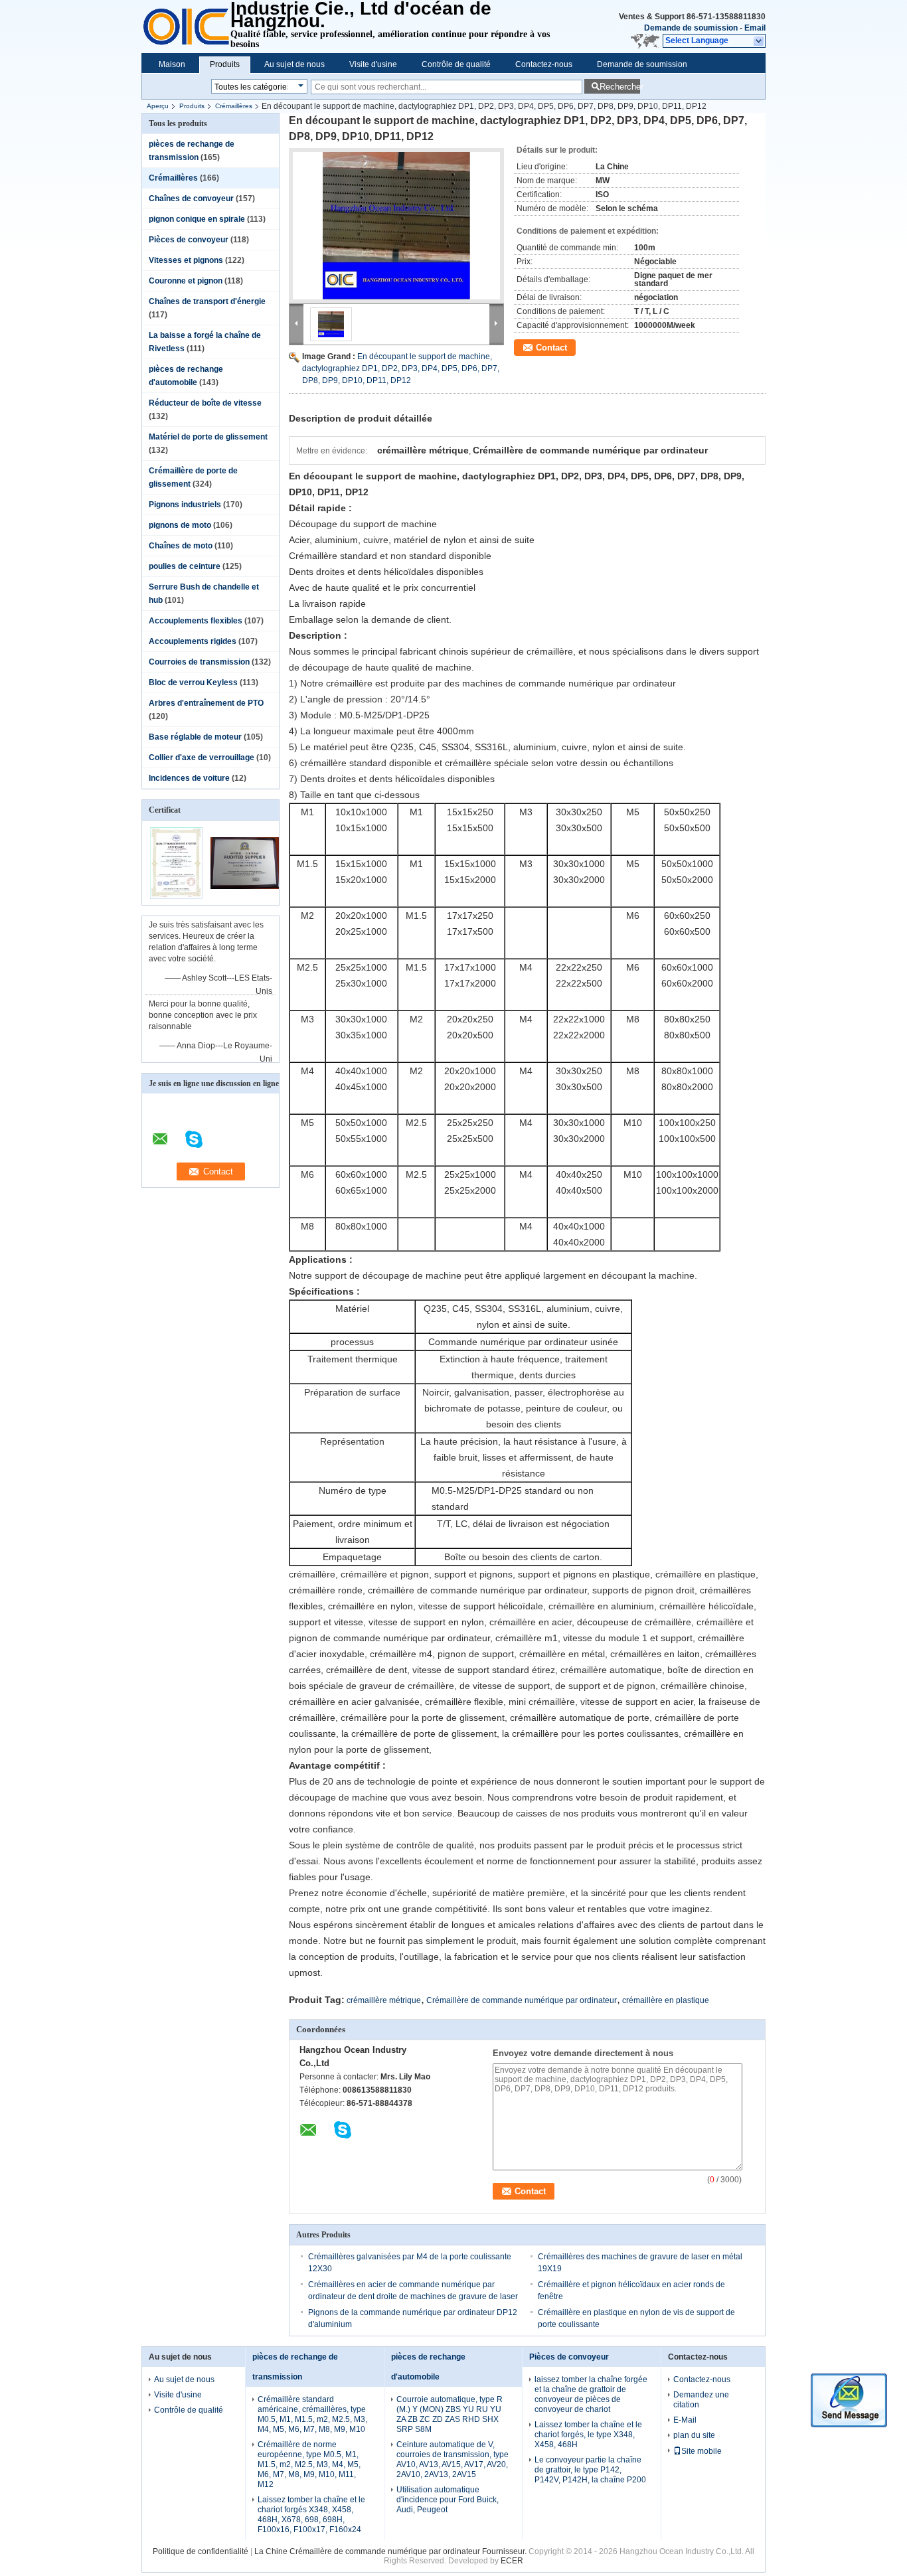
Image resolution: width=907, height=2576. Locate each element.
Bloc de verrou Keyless (193, 683)
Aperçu (158, 106)
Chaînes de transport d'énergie (207, 301)
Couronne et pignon (186, 281)
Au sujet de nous (294, 64)
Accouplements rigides (193, 641)
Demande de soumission (691, 28)
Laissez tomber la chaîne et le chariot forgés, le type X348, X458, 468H (588, 2435)
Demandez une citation (701, 2400)
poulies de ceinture (185, 566)
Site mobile (701, 2451)
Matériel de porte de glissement (208, 437)
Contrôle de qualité (456, 64)
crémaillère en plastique (666, 2000)
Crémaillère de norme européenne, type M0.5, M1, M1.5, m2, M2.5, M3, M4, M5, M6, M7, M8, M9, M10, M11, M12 (309, 2464)
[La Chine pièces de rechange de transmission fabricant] (186, 27)
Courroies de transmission (199, 662)
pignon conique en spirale (197, 219)
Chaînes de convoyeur (191, 199)
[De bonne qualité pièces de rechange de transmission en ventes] (176, 896)
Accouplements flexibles (196, 621)
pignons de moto (180, 525)
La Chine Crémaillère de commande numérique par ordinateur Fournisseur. (391, 2551)
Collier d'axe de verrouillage (202, 758)
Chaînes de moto (181, 546)
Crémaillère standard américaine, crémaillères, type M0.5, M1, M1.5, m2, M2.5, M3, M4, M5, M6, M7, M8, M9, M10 (312, 2414)
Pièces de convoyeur (189, 240)
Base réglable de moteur (195, 737)
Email (755, 28)
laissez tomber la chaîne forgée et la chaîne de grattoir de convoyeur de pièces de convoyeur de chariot (591, 2394)
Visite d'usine (373, 64)
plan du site (694, 2435)
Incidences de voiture (189, 778)
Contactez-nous (544, 64)
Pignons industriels (185, 505)
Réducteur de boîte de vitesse (205, 403)
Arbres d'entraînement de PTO (206, 703)
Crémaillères (234, 106)
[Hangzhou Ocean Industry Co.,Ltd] (759, 41)
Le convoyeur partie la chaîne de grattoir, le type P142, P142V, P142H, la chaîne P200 (590, 2470)
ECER (512, 2561)
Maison (172, 64)
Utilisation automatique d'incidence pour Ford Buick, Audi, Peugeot (448, 2500)
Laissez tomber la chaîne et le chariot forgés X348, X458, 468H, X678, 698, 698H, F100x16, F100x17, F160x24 (311, 2515)
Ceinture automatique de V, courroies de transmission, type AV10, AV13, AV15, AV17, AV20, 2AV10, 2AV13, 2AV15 (453, 2459)
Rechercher (620, 87)
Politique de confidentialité (201, 2551)
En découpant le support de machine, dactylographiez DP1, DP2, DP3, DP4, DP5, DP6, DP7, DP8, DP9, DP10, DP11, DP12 (401, 368)
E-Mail (685, 2420)
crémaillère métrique (384, 2000)
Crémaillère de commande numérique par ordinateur (522, 2000)
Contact (551, 348)
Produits (225, 64)
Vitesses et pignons (186, 260)
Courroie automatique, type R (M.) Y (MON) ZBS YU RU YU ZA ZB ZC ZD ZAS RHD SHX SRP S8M (450, 2414)
